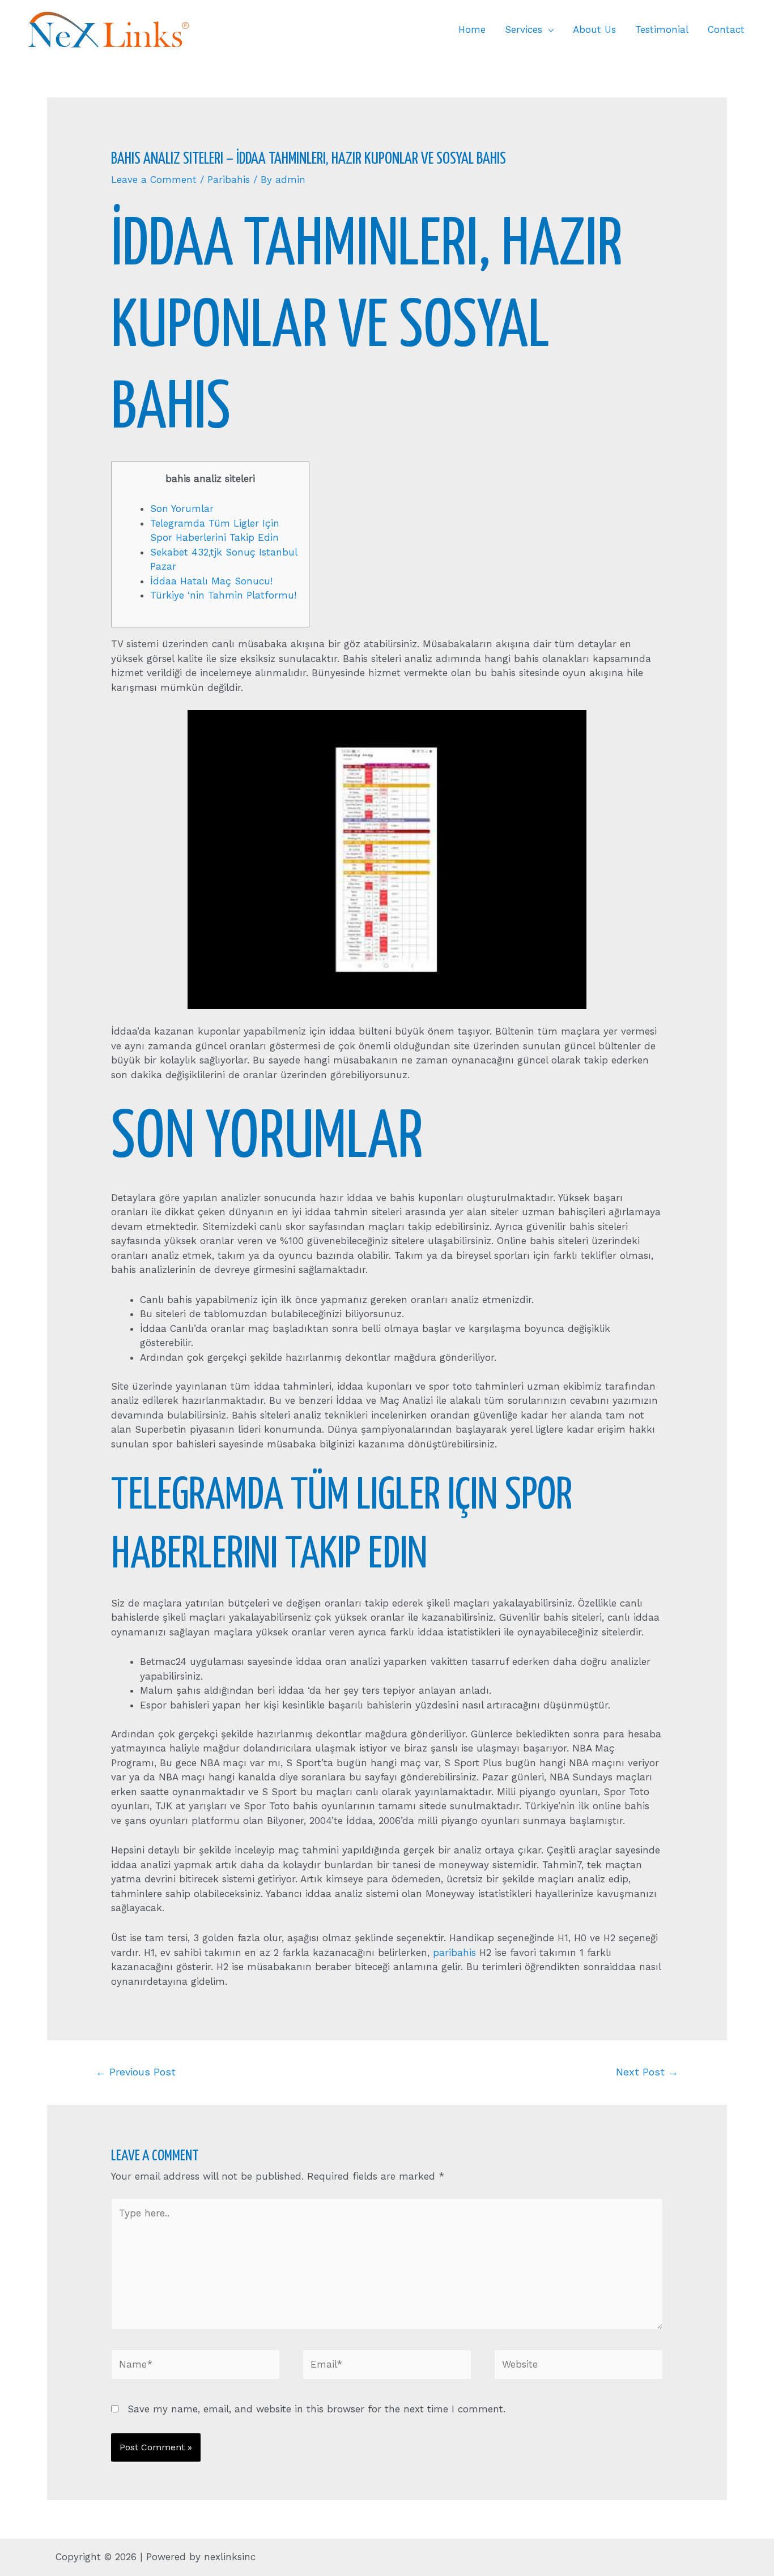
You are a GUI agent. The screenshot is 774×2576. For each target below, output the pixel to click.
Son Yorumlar (182, 509)
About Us (594, 29)
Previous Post (136, 2072)
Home (472, 29)
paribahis (454, 1953)
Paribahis (229, 180)
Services (524, 29)
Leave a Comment (154, 180)
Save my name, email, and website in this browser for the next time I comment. (316, 2409)
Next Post (647, 2072)
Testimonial (662, 29)
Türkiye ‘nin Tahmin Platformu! (223, 595)
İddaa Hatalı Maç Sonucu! (211, 581)
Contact (726, 29)
